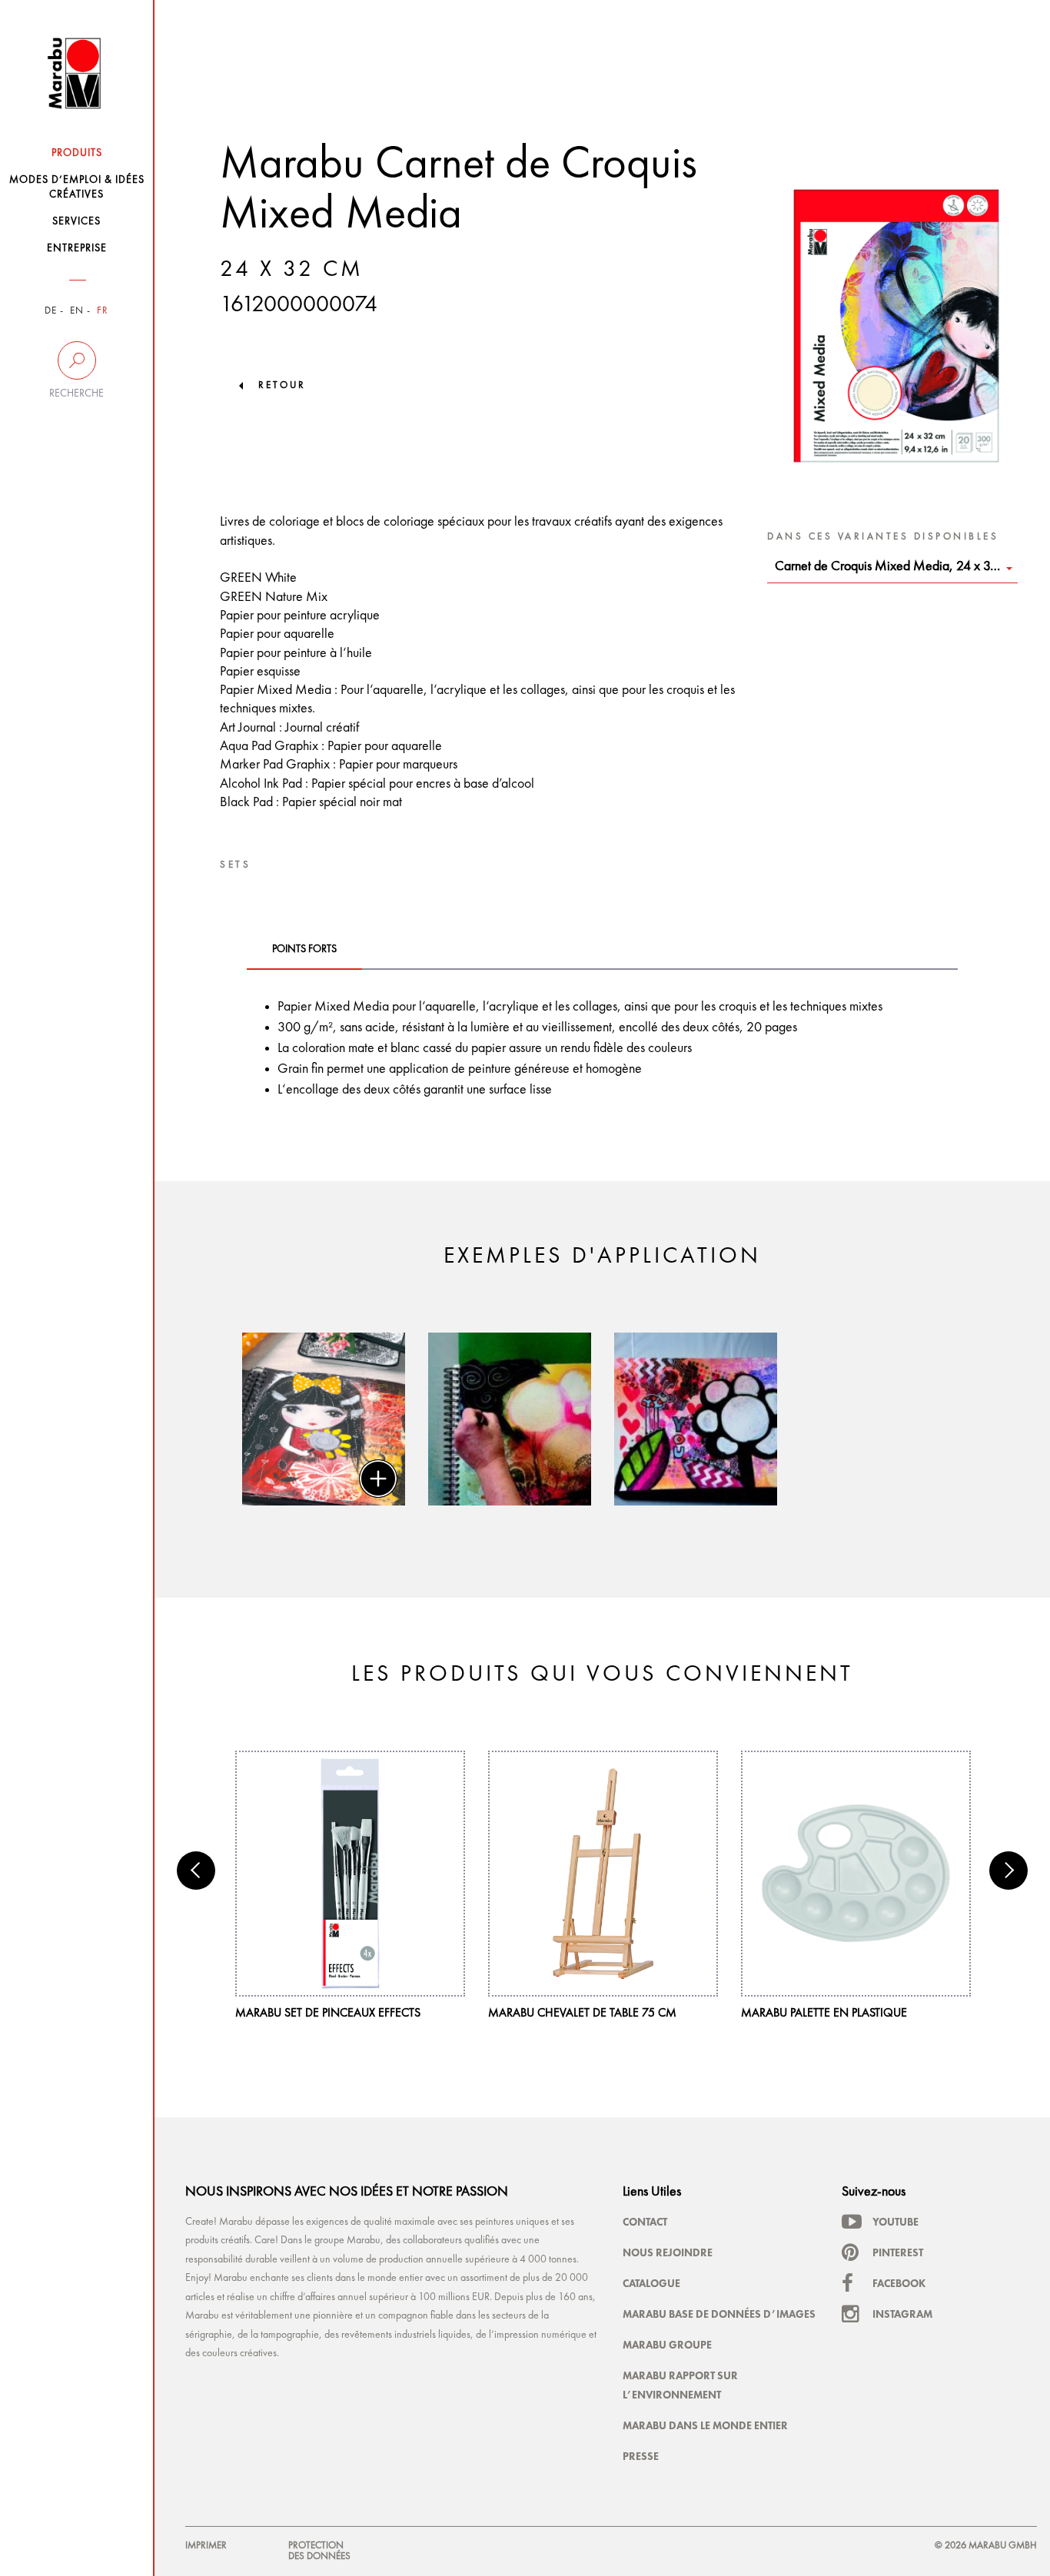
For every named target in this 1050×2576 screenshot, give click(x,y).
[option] (324, 1419)
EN (77, 311)
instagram (902, 2314)
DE (51, 311)
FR (103, 311)
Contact (645, 2222)
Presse (641, 2456)
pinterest (898, 2252)
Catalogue (651, 2283)
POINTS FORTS (304, 949)
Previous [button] (196, 1871)
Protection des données (319, 2551)
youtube (895, 2222)
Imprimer (206, 2546)
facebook (899, 2283)
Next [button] (1008, 1871)
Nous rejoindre (668, 2252)
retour (282, 385)
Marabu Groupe (667, 2345)
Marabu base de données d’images (719, 2314)
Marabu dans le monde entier (705, 2425)
